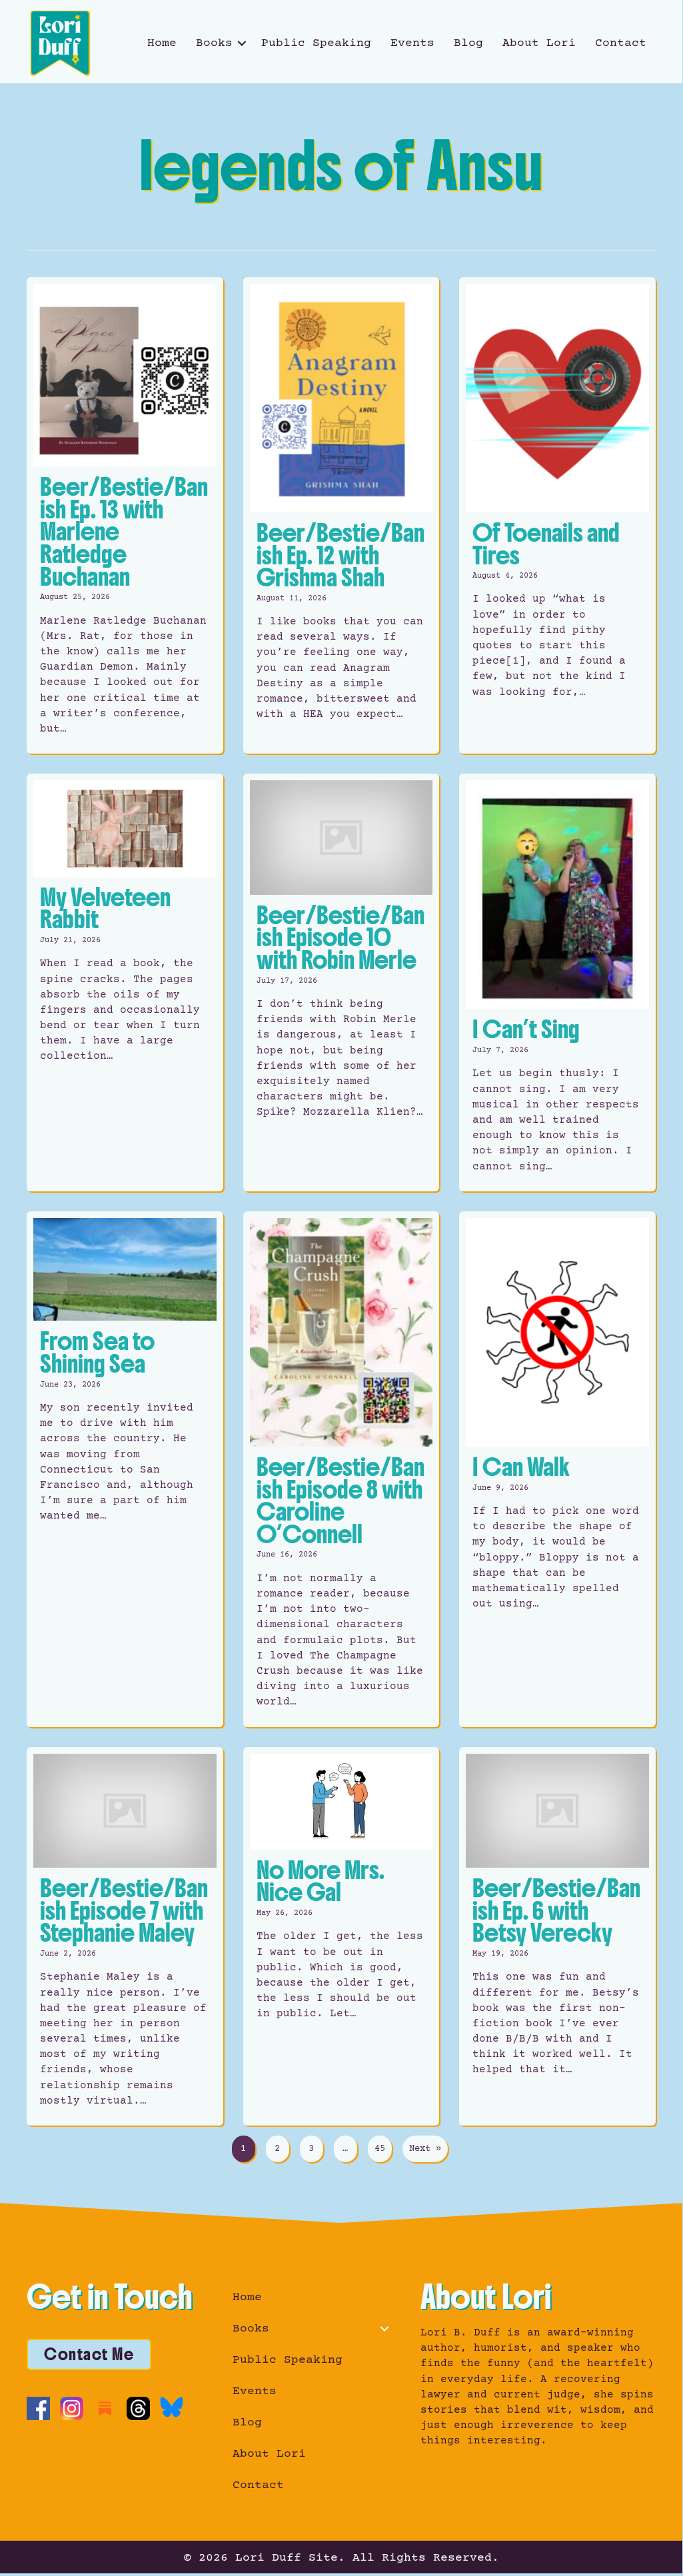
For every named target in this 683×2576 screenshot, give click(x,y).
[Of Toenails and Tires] (557, 516)
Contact (621, 43)
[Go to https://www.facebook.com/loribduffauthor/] (38, 2408)
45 (380, 2149)
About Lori (539, 43)
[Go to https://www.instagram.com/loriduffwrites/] (72, 2408)
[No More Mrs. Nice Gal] (341, 1937)
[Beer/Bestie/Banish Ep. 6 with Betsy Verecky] (557, 1937)
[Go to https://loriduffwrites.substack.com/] (105, 2408)
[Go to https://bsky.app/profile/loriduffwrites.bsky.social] (172, 2407)
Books (214, 43)
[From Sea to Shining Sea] (125, 1469)
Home (162, 43)
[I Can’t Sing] (557, 982)
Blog (468, 43)
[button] (242, 43)
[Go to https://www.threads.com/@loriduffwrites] (138, 2408)
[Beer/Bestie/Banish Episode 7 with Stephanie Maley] (125, 1937)
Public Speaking (316, 43)
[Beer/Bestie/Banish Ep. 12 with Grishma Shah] (341, 516)
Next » (425, 2149)
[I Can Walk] (557, 1469)
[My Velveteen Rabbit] (125, 982)
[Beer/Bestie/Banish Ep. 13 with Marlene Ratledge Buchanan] (125, 516)
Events (412, 43)
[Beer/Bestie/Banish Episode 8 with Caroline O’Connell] (341, 1469)
